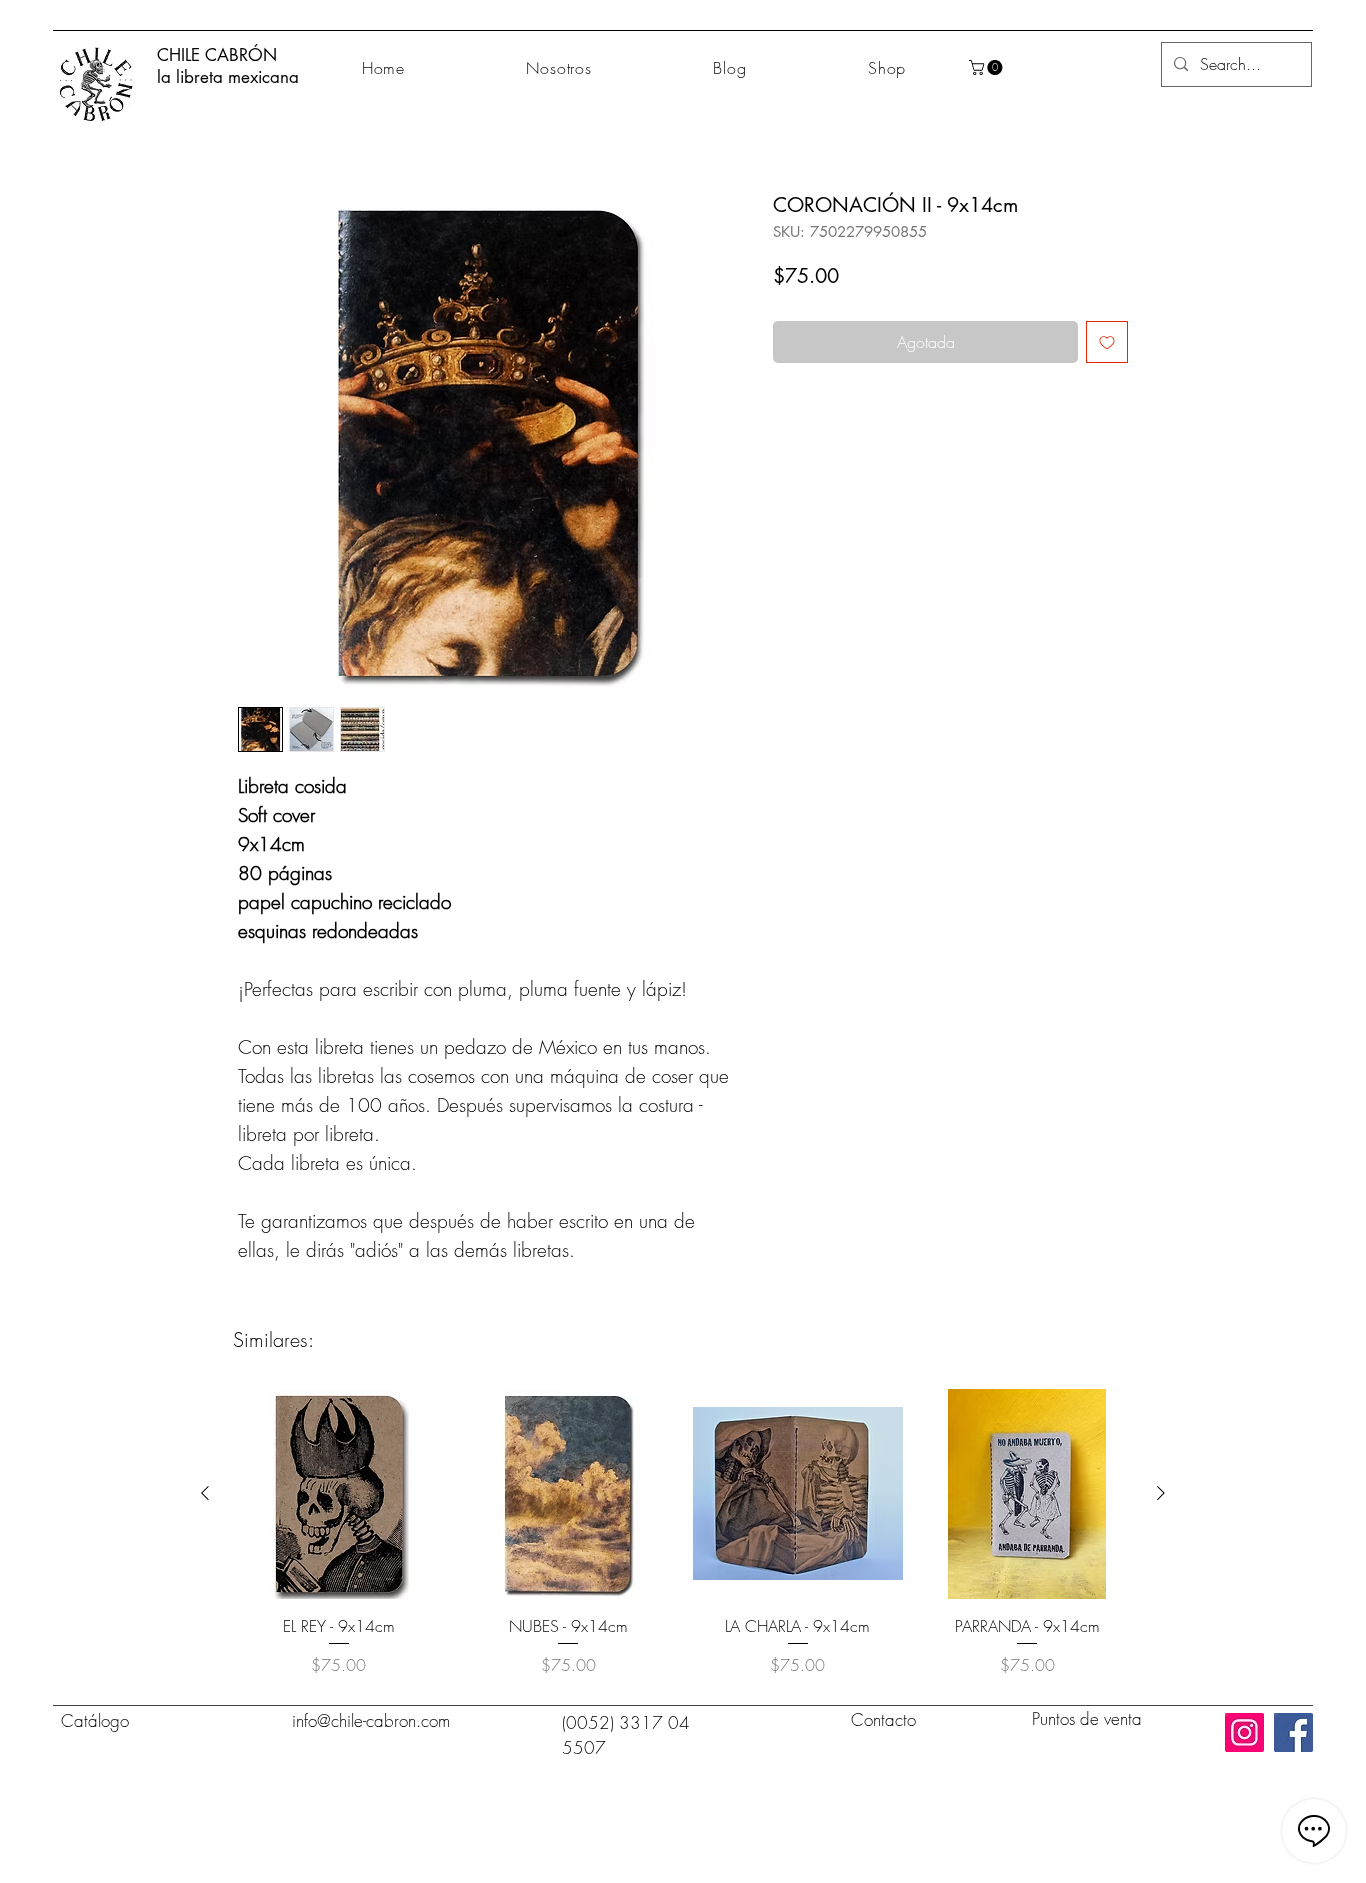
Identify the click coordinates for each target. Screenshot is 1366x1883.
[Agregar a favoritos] (1107, 342)
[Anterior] (205, 1493)
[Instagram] (1244, 1732)
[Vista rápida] (339, 1494)
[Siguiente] (1161, 1493)
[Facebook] (1293, 1732)
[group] (683, 1533)
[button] (987, 67)
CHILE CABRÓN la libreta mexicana (228, 66)
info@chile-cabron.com (371, 1720)
